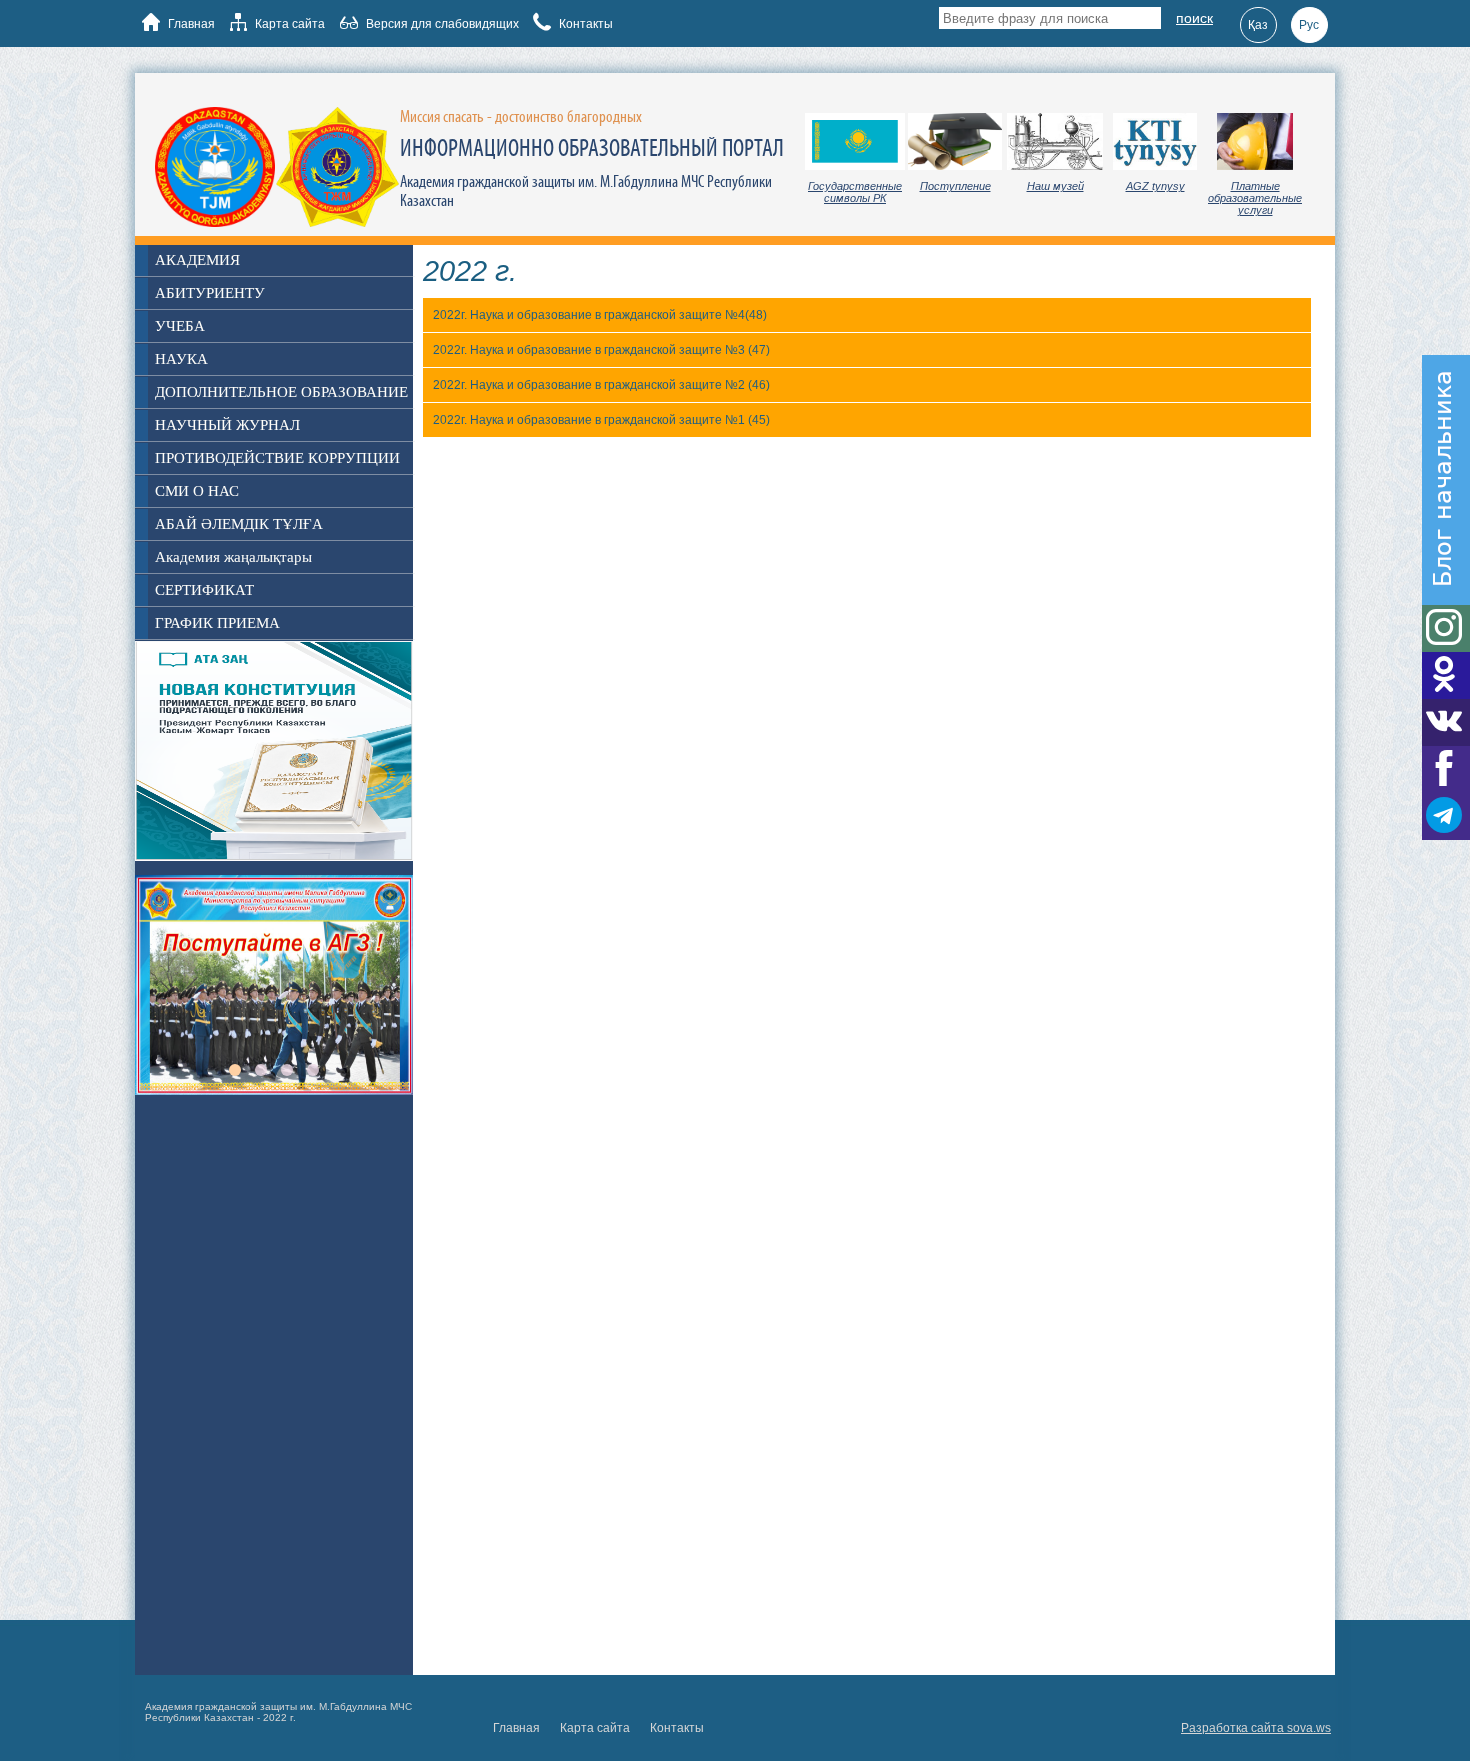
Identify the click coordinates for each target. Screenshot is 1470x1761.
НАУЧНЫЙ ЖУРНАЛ (227, 425)
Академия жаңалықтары (233, 557)
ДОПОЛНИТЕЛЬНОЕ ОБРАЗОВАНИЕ (281, 392)
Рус (1309, 25)
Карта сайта (288, 24)
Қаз (1258, 25)
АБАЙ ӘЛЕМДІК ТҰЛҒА (239, 524)
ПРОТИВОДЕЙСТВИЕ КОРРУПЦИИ (277, 458)
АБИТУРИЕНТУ (210, 293)
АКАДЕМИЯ (197, 260)
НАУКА (181, 359)
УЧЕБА (180, 326)
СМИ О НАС (197, 491)
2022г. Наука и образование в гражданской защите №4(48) (600, 315)
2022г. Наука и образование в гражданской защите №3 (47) (601, 350)
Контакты (584, 24)
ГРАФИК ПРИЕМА (217, 623)
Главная (190, 24)
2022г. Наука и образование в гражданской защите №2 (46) (601, 385)
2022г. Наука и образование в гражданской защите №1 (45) (601, 420)
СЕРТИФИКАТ (204, 590)
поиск (1194, 18)
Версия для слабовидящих (441, 24)
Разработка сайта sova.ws (1256, 1728)
